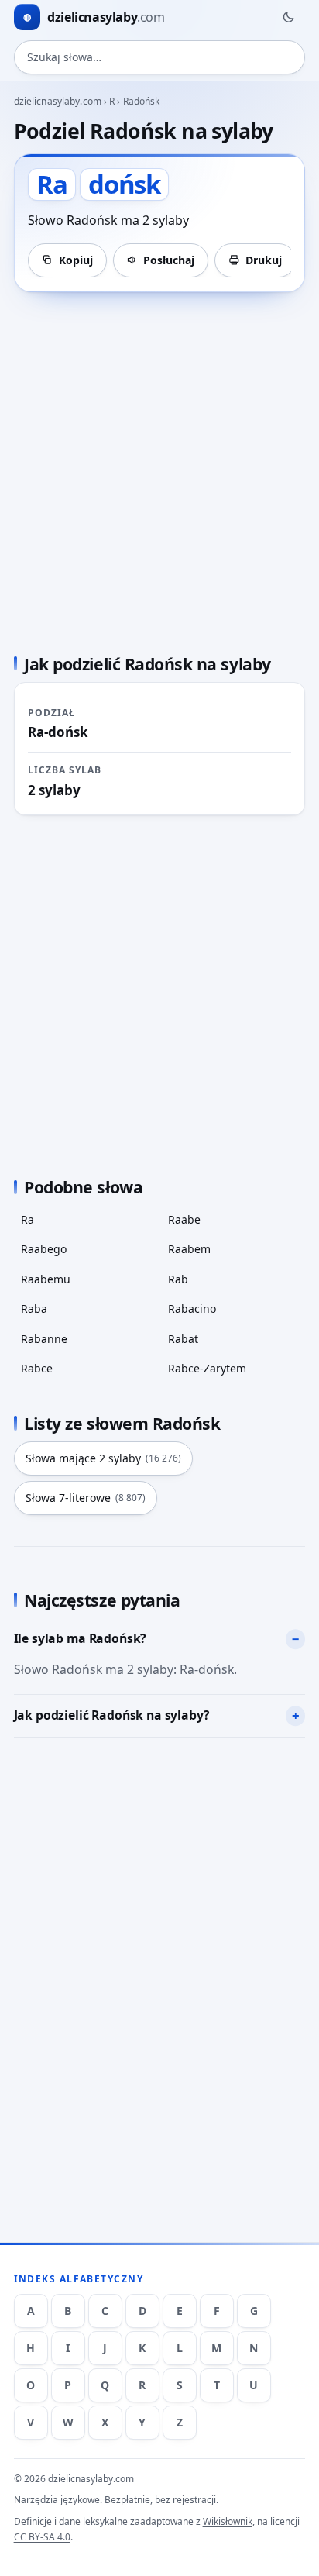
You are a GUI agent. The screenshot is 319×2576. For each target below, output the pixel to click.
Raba (34, 1309)
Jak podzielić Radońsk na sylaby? (112, 1715)
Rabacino (192, 1309)
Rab (178, 1279)
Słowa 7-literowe (86, 1498)
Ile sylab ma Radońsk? (81, 1638)
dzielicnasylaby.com (58, 101)
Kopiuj (76, 260)
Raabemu (46, 1279)
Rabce (37, 1368)
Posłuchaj (169, 260)
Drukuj (264, 260)
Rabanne (44, 1339)
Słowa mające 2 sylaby (103, 1458)
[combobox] (160, 57)
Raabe (184, 1219)
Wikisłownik (228, 2521)
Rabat (183, 1339)
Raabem (189, 1249)
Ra (27, 1219)
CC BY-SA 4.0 (42, 2537)
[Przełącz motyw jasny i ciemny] (288, 17)
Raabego (44, 1249)
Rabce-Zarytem (207, 1368)
